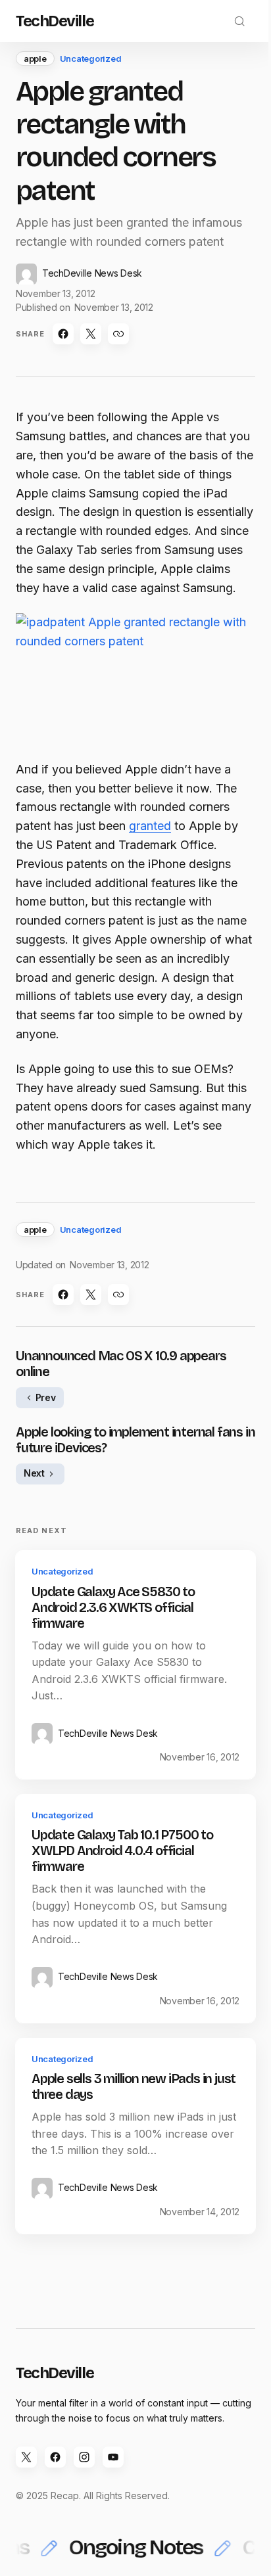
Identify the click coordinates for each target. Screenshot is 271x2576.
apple (35, 58)
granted (150, 826)
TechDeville (55, 21)
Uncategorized (91, 58)
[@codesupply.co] (84, 2457)
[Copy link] (118, 334)
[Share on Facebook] (63, 334)
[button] (239, 21)
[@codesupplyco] (26, 2457)
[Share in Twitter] (91, 334)
